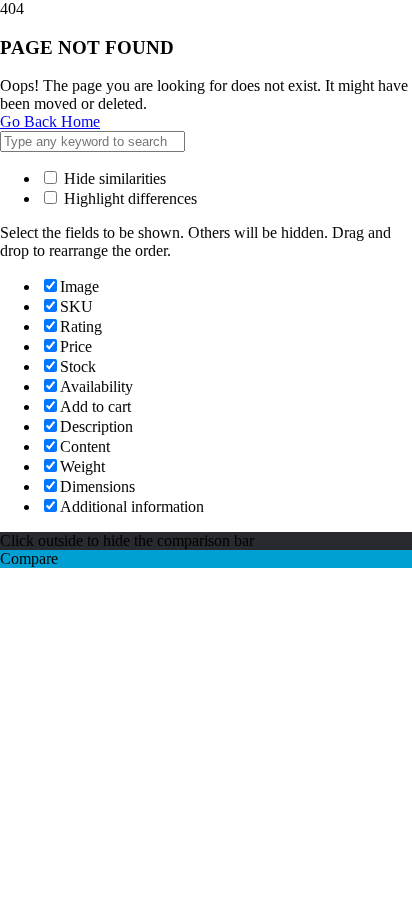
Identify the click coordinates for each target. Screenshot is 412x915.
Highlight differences (128, 198)
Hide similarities (113, 178)
